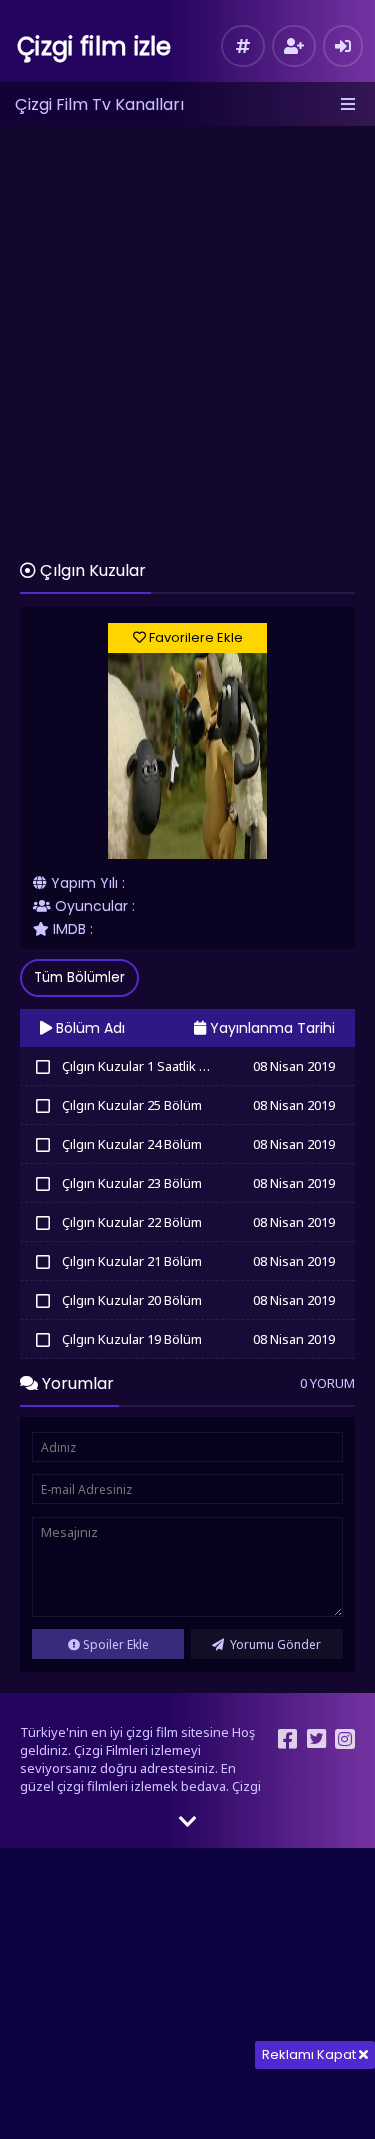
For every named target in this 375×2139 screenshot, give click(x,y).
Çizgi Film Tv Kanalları (99, 104)
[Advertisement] (187, 333)
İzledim (42, 1066)
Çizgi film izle (94, 46)
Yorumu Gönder (274, 1644)
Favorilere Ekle (194, 637)
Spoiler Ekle (114, 1644)
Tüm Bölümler (79, 977)
